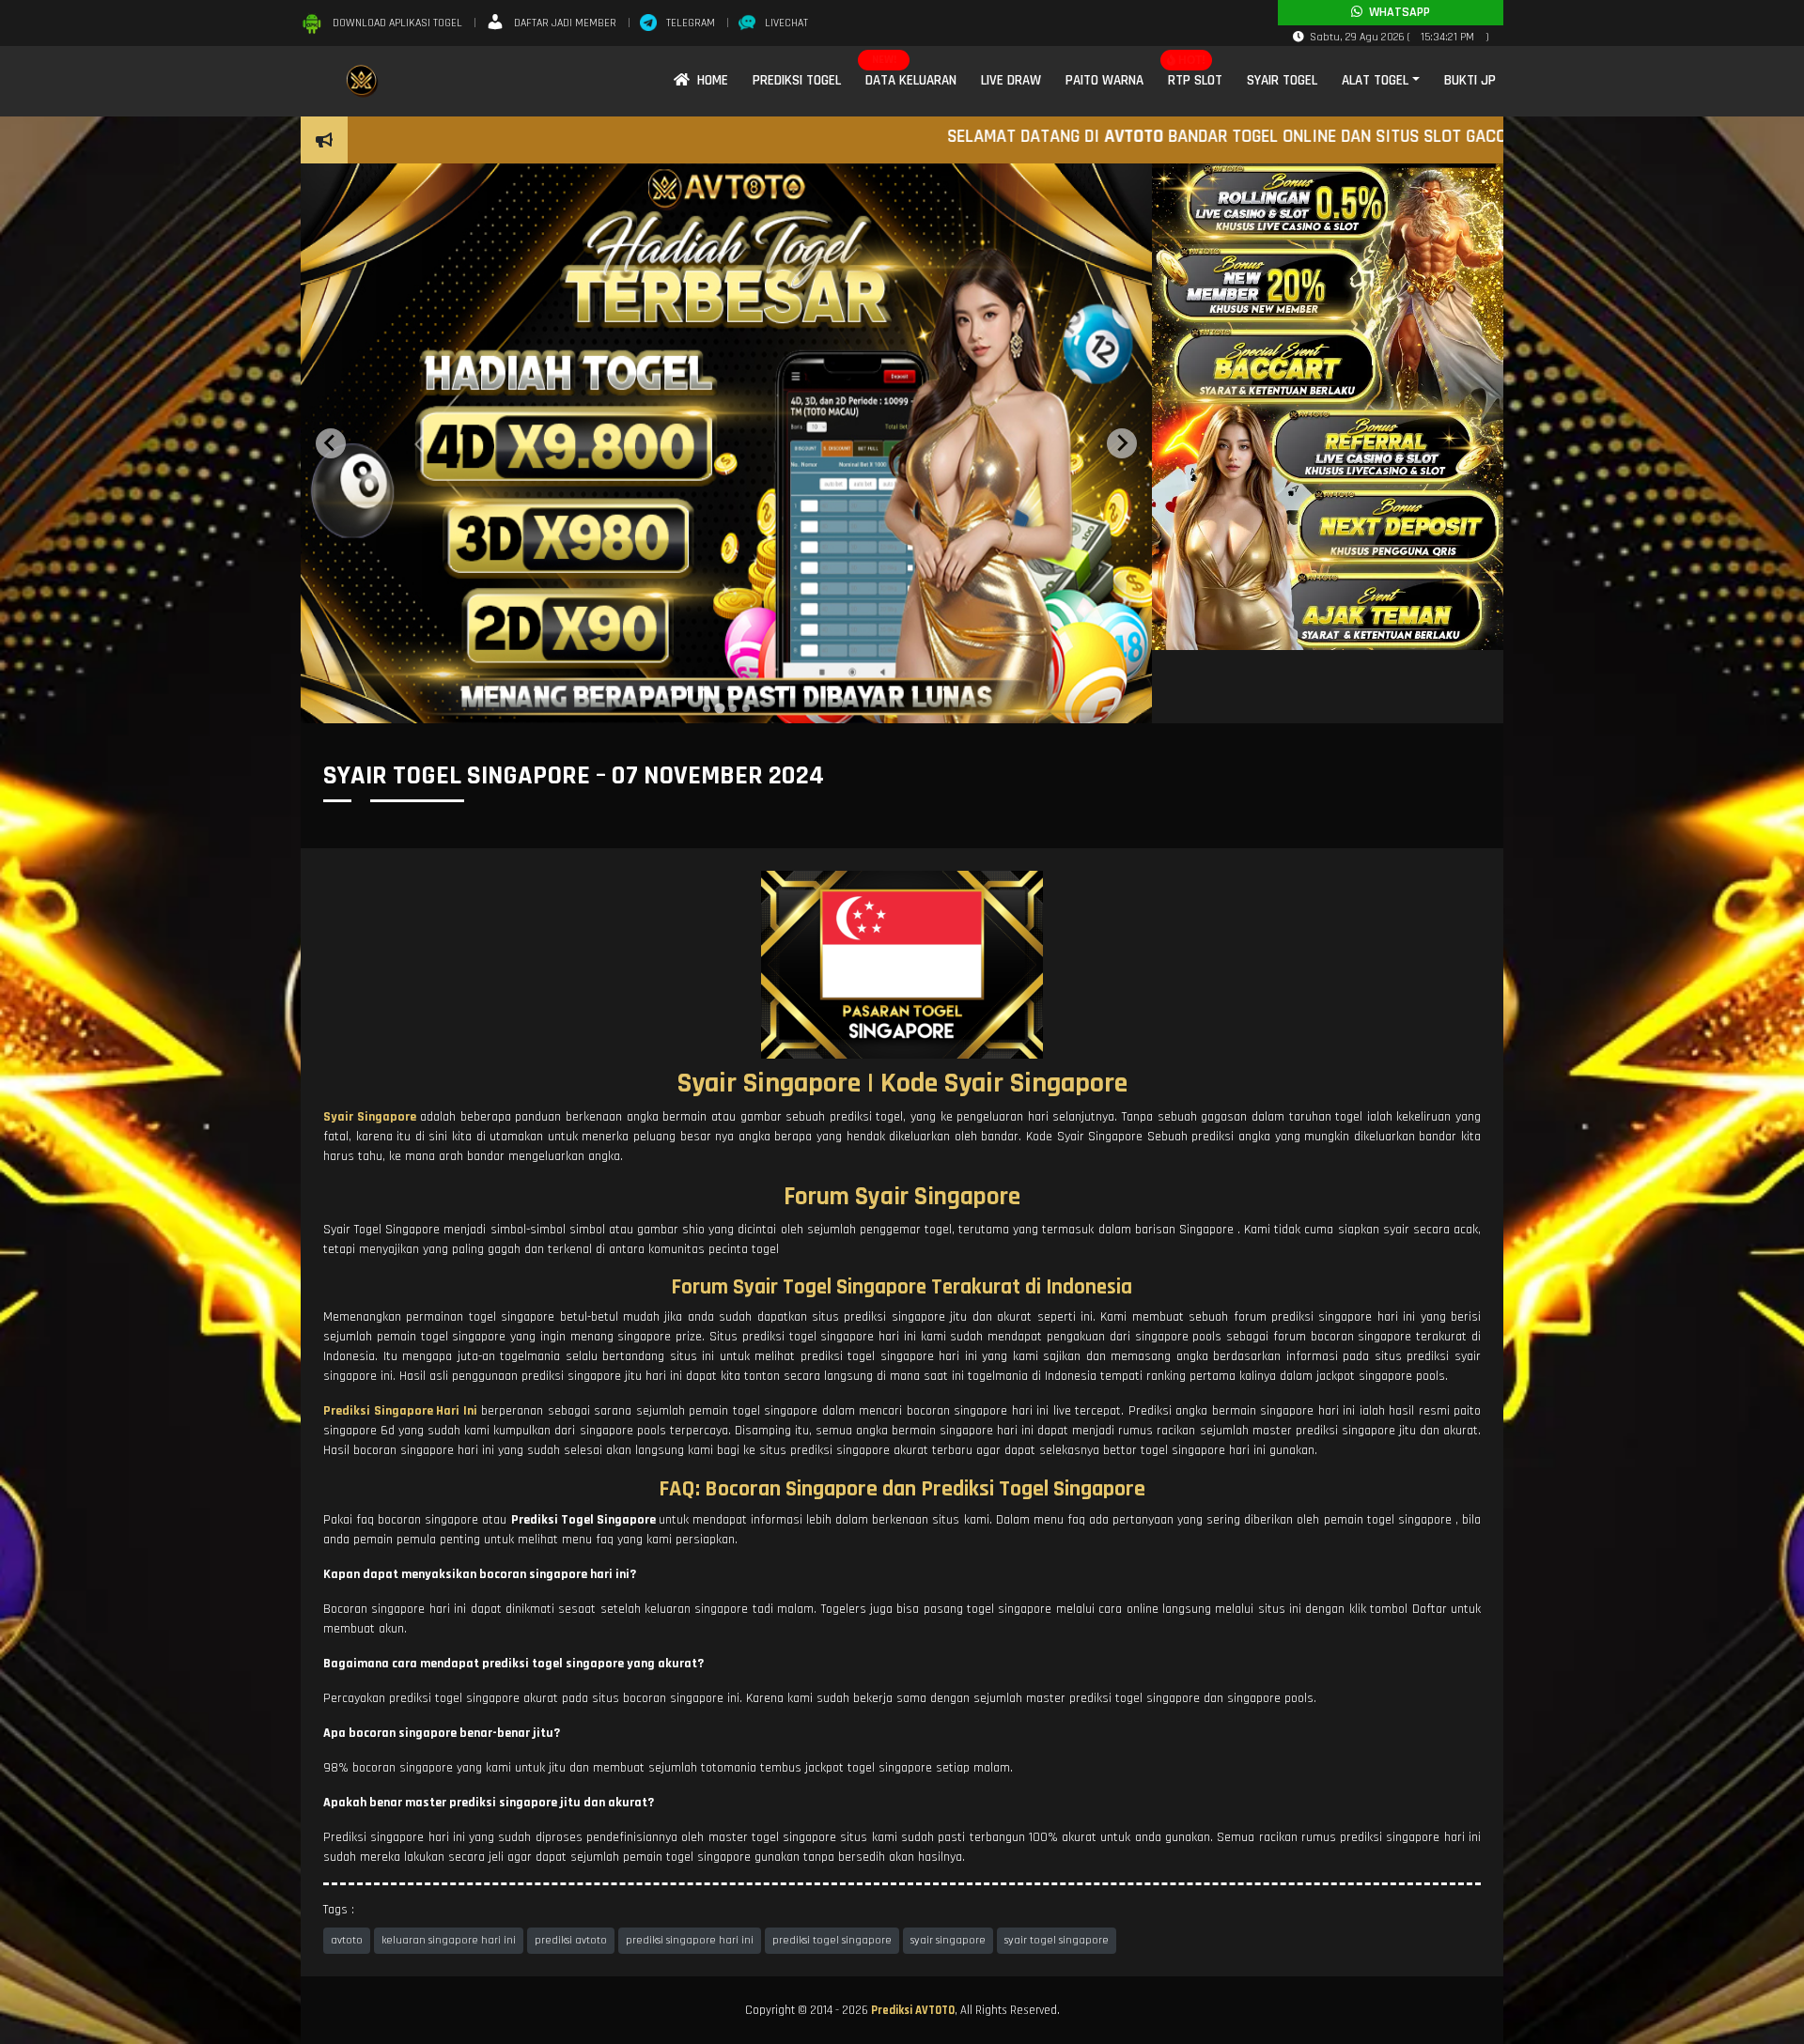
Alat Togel (1375, 80)
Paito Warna (1104, 80)
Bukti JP (1470, 80)
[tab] (707, 708)
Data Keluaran (911, 80)
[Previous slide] (331, 443)
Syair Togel (1282, 80)
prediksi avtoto (571, 1940)
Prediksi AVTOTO (913, 2010)
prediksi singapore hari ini (690, 1940)
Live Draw (1011, 80)
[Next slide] (1122, 443)
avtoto (347, 1940)
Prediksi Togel (797, 80)
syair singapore (948, 1940)
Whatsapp (1396, 12)
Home (709, 80)
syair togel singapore (1057, 1940)
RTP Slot (1195, 80)
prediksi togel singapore (832, 1940)
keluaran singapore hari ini (449, 1940)
